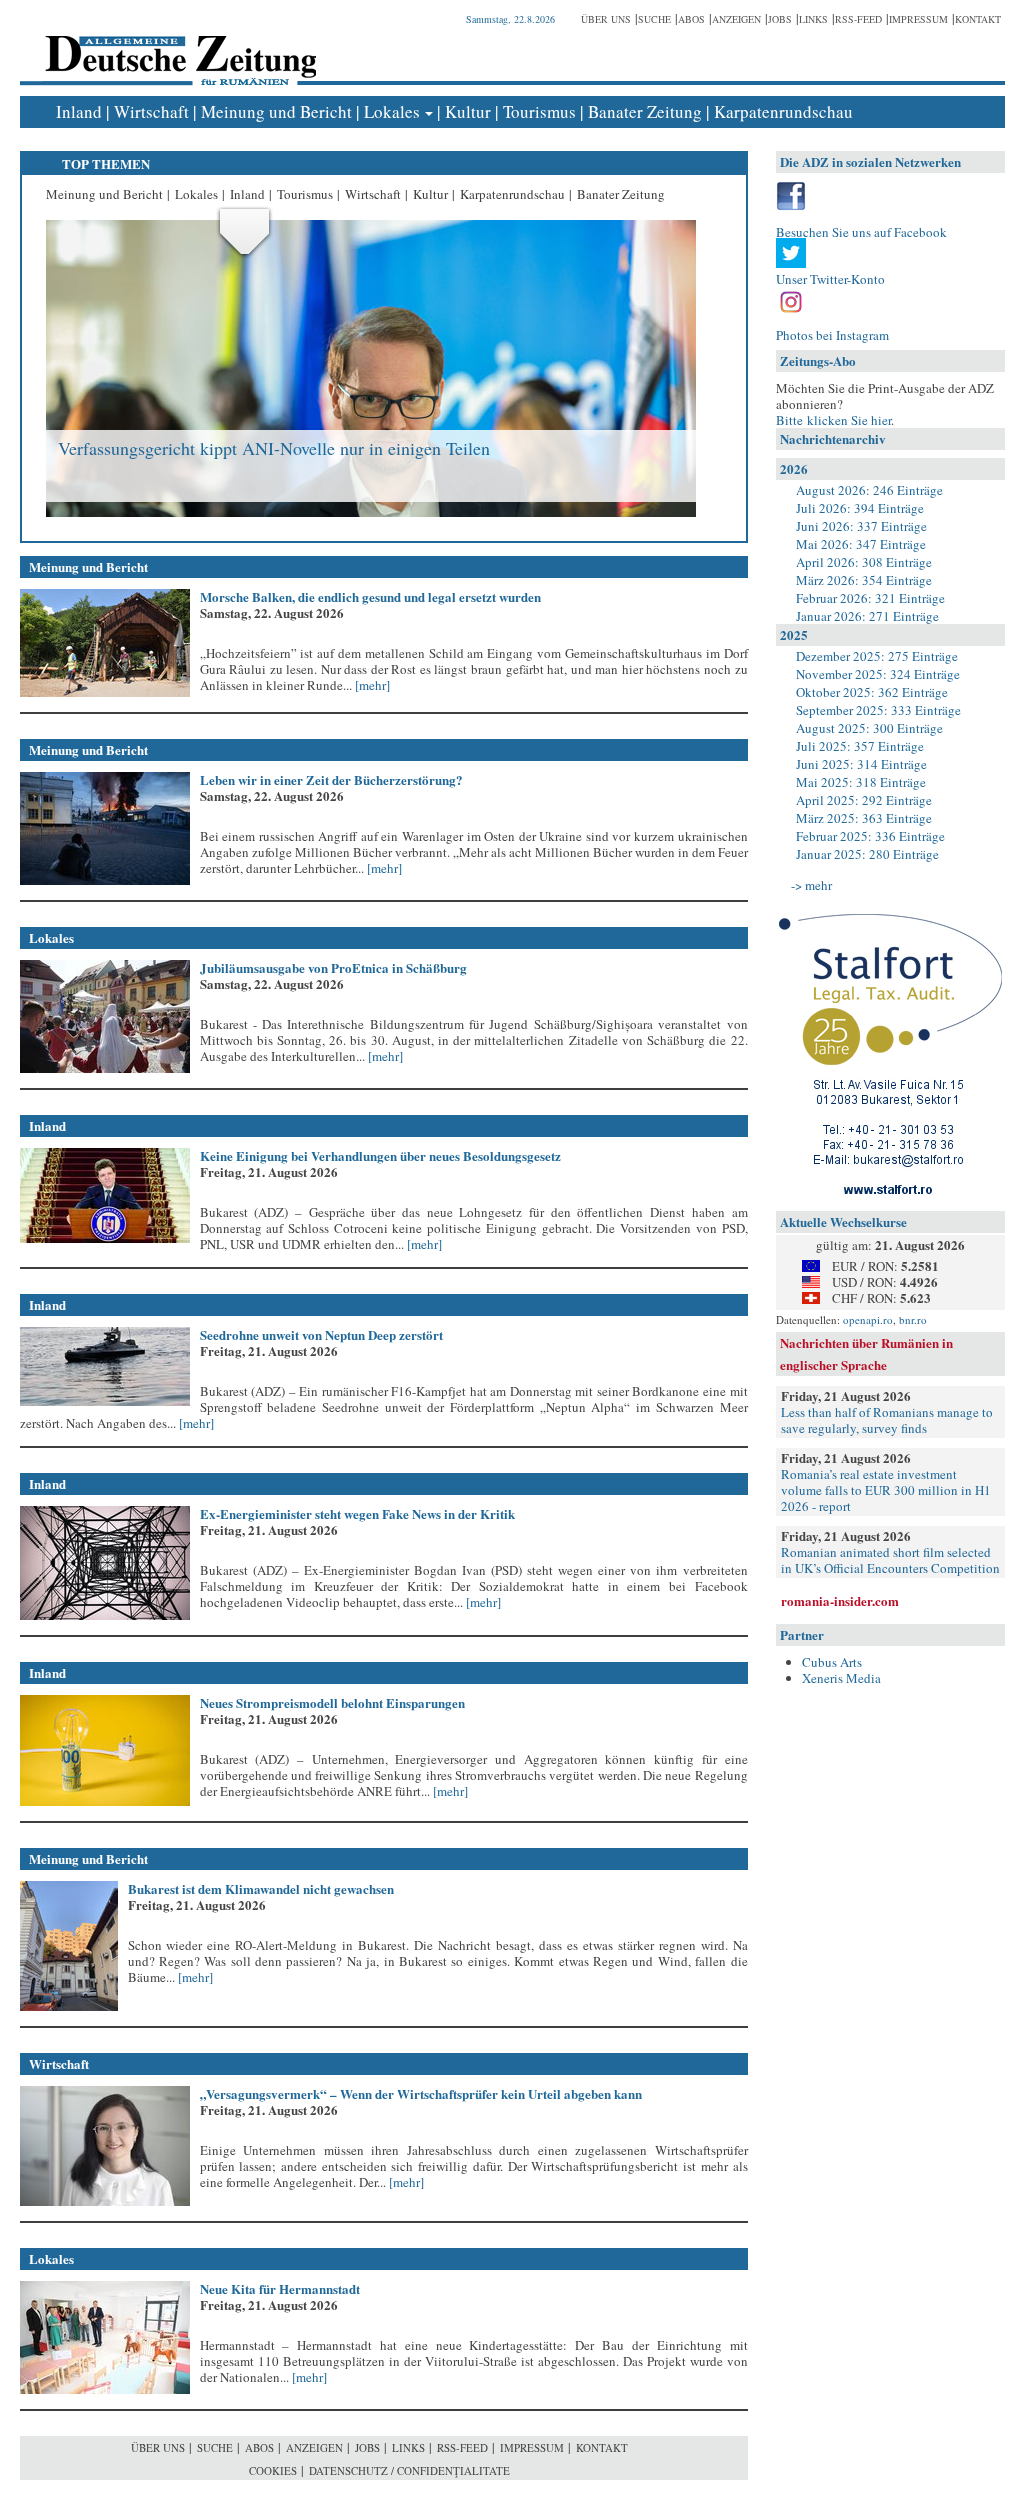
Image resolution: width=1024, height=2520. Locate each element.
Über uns (606, 19)
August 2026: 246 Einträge (869, 490)
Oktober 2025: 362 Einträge (872, 692)
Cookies (273, 2470)
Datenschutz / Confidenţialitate (409, 2470)
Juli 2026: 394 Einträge (860, 508)
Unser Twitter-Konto (830, 279)
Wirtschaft (151, 111)
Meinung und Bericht (276, 111)
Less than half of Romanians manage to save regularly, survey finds (887, 1420)
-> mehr (811, 885)
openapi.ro (868, 1319)
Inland (79, 111)
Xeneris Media (841, 1678)
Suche (654, 19)
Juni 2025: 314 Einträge (861, 764)
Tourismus (539, 111)
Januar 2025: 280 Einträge (867, 854)
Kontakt (978, 19)
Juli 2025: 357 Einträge (860, 746)
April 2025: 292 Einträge (864, 800)
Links (813, 19)
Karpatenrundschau (783, 111)
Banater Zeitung (645, 111)
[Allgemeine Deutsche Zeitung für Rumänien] (177, 45)
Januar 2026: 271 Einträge (867, 616)
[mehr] (371, 685)
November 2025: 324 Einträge (878, 674)
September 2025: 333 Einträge (878, 710)
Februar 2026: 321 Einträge (870, 598)
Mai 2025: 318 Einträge (861, 782)
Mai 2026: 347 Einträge (861, 544)
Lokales (392, 111)
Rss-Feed (858, 19)
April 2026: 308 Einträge (864, 562)
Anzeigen (736, 19)
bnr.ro (913, 1319)
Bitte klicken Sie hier (833, 420)
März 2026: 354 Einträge (864, 580)
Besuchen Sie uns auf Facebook (861, 232)
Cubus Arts (832, 1662)
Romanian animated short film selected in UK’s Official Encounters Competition (890, 1560)
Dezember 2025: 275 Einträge (877, 656)
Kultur (468, 111)
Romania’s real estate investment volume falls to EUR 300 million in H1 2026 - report (886, 1490)
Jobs (780, 19)
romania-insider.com (840, 1600)
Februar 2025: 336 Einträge (870, 836)
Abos (691, 19)
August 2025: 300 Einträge (869, 728)
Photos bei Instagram (832, 335)
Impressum (918, 19)
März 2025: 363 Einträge (864, 818)
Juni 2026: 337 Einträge (861, 526)
